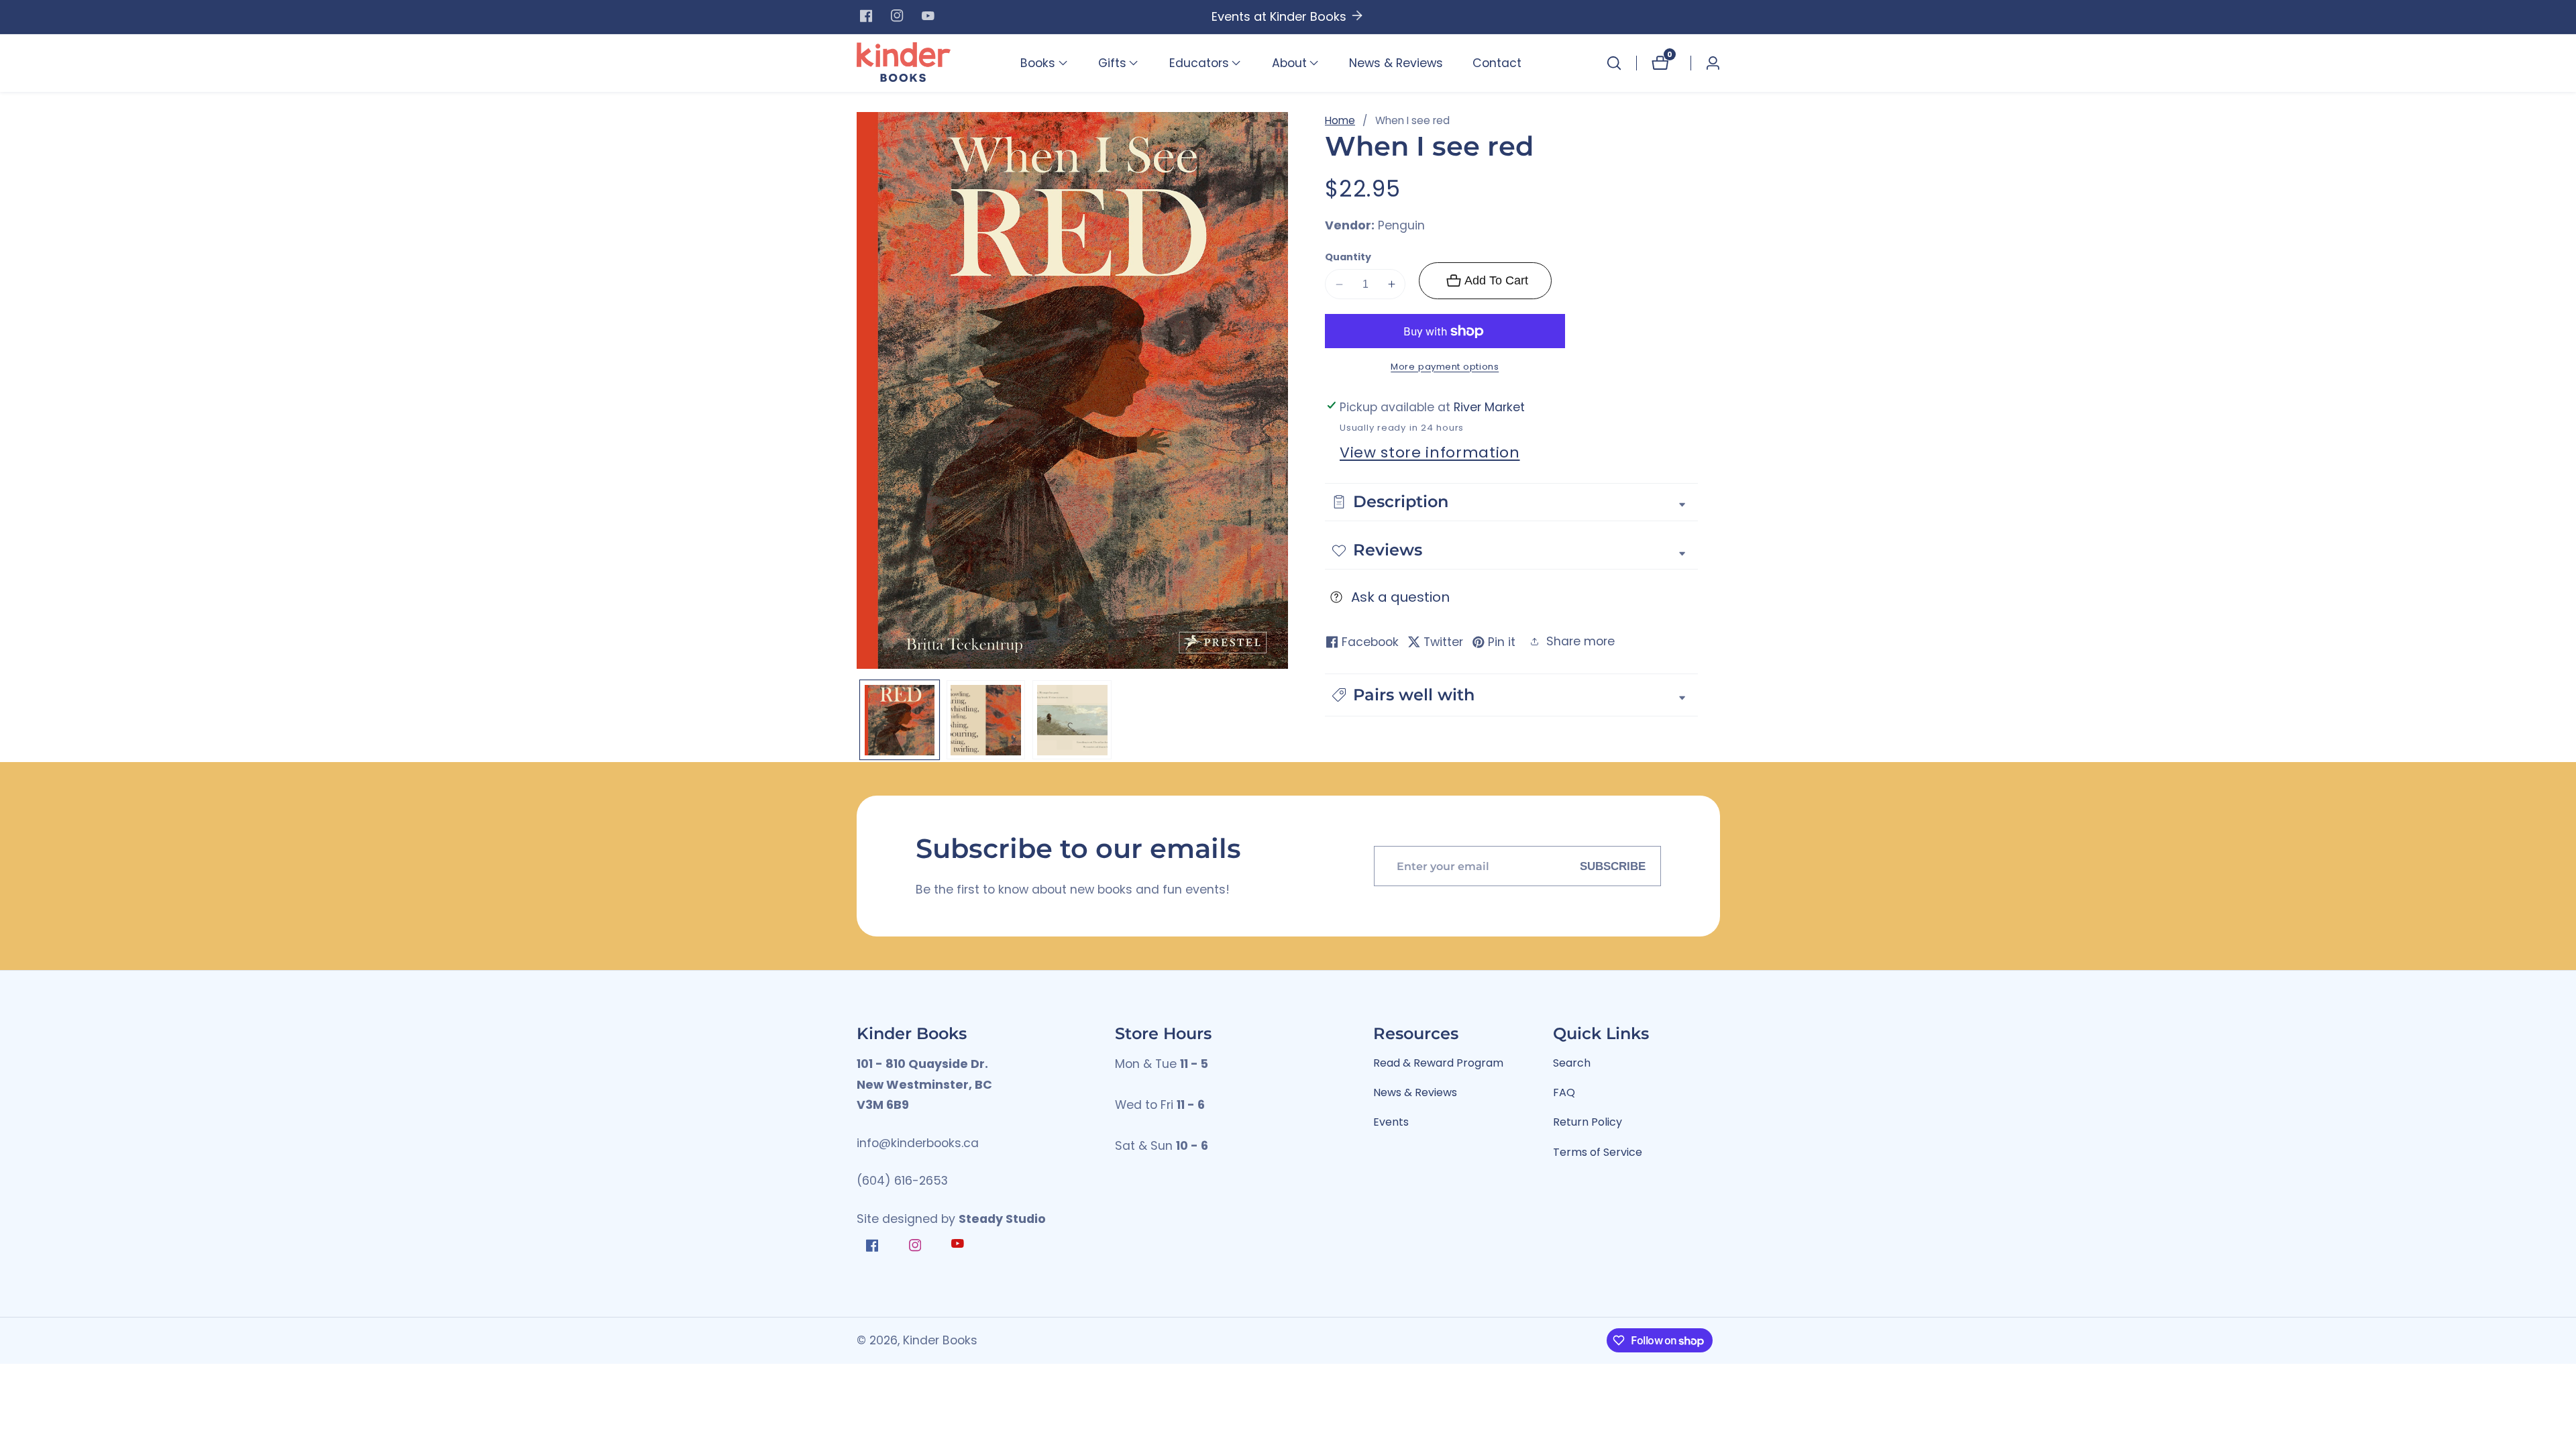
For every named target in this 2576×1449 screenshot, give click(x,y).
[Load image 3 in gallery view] (1072, 720)
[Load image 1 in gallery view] (900, 720)
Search (1572, 1063)
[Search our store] (1614, 63)
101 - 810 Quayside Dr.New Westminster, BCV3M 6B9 (924, 1084)
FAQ (1564, 1092)
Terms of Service (1598, 1152)
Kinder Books (940, 1341)
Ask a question (1400, 597)
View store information (1430, 452)
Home (1340, 120)
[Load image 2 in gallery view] (986, 720)
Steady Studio (1002, 1219)
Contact (1497, 63)
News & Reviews (1396, 63)
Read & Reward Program (1438, 1063)
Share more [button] (1580, 641)
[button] (1038, 63)
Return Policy (1588, 1122)
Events (1391, 1122)
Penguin (1401, 226)
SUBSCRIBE (1613, 866)
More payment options (1445, 367)
